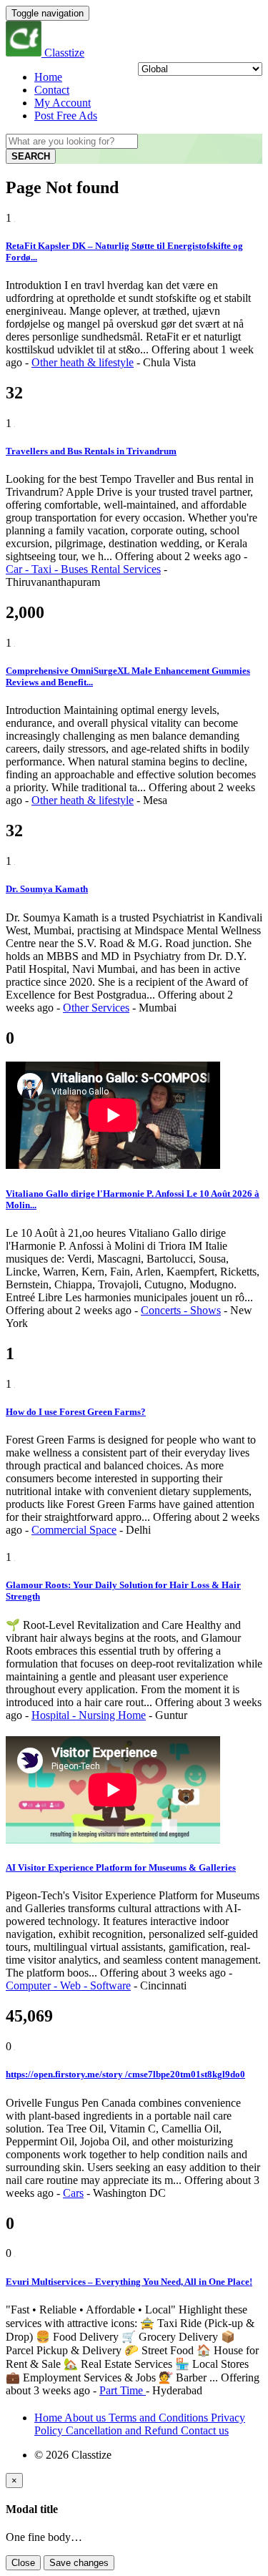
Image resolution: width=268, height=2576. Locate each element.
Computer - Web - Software (68, 1985)
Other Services (96, 1008)
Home (48, 77)
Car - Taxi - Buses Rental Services (83, 569)
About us (86, 2418)
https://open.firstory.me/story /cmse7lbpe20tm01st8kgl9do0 (125, 2074)
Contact (52, 90)
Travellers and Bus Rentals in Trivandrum (91, 451)
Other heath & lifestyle (83, 362)
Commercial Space (74, 1530)
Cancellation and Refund (123, 2430)
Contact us (205, 2430)
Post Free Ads (66, 116)
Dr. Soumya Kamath (47, 889)
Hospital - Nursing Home (89, 1715)
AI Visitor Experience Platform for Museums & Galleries (121, 1867)
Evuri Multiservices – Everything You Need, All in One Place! (129, 2282)
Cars (73, 2193)
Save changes (79, 2563)
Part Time (123, 2390)
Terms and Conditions (160, 2418)
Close (23, 2563)
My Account (63, 103)
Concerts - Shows (181, 1310)
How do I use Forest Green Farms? (76, 1412)
